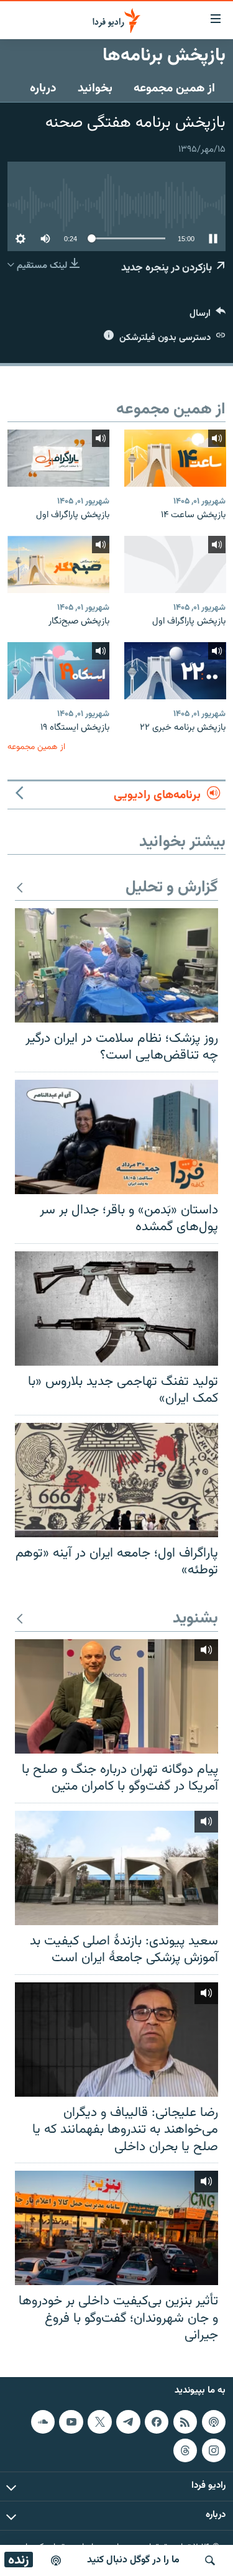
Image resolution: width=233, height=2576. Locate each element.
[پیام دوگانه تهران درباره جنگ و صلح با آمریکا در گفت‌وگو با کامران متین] (116, 1696)
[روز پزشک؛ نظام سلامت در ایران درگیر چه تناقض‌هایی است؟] (116, 965)
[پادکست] (56, 2560)
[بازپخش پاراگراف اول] (58, 458)
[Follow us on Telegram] (128, 2422)
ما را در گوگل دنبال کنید (133, 2560)
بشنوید (195, 1619)
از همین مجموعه (174, 88)
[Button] (208, 316)
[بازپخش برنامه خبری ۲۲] (175, 671)
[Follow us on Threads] (185, 2450)
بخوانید (95, 88)
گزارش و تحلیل (172, 888)
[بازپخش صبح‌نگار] (58, 564)
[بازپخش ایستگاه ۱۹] (58, 671)
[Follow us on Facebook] (157, 2422)
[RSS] (185, 2422)
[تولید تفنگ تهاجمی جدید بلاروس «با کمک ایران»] (116, 1309)
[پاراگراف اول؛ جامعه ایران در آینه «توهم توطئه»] (116, 1480)
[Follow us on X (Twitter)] (99, 2422)
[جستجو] (210, 2560)
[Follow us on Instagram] (214, 2450)
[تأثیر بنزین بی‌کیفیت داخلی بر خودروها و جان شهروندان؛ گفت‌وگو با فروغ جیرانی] (116, 2228)
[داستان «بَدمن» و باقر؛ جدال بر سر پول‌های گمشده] (116, 1137)
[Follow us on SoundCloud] (43, 2422)
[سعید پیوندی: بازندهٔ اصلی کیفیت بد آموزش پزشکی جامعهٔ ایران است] (116, 1868)
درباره (43, 88)
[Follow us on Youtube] (71, 2422)
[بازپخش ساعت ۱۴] (175, 458)
